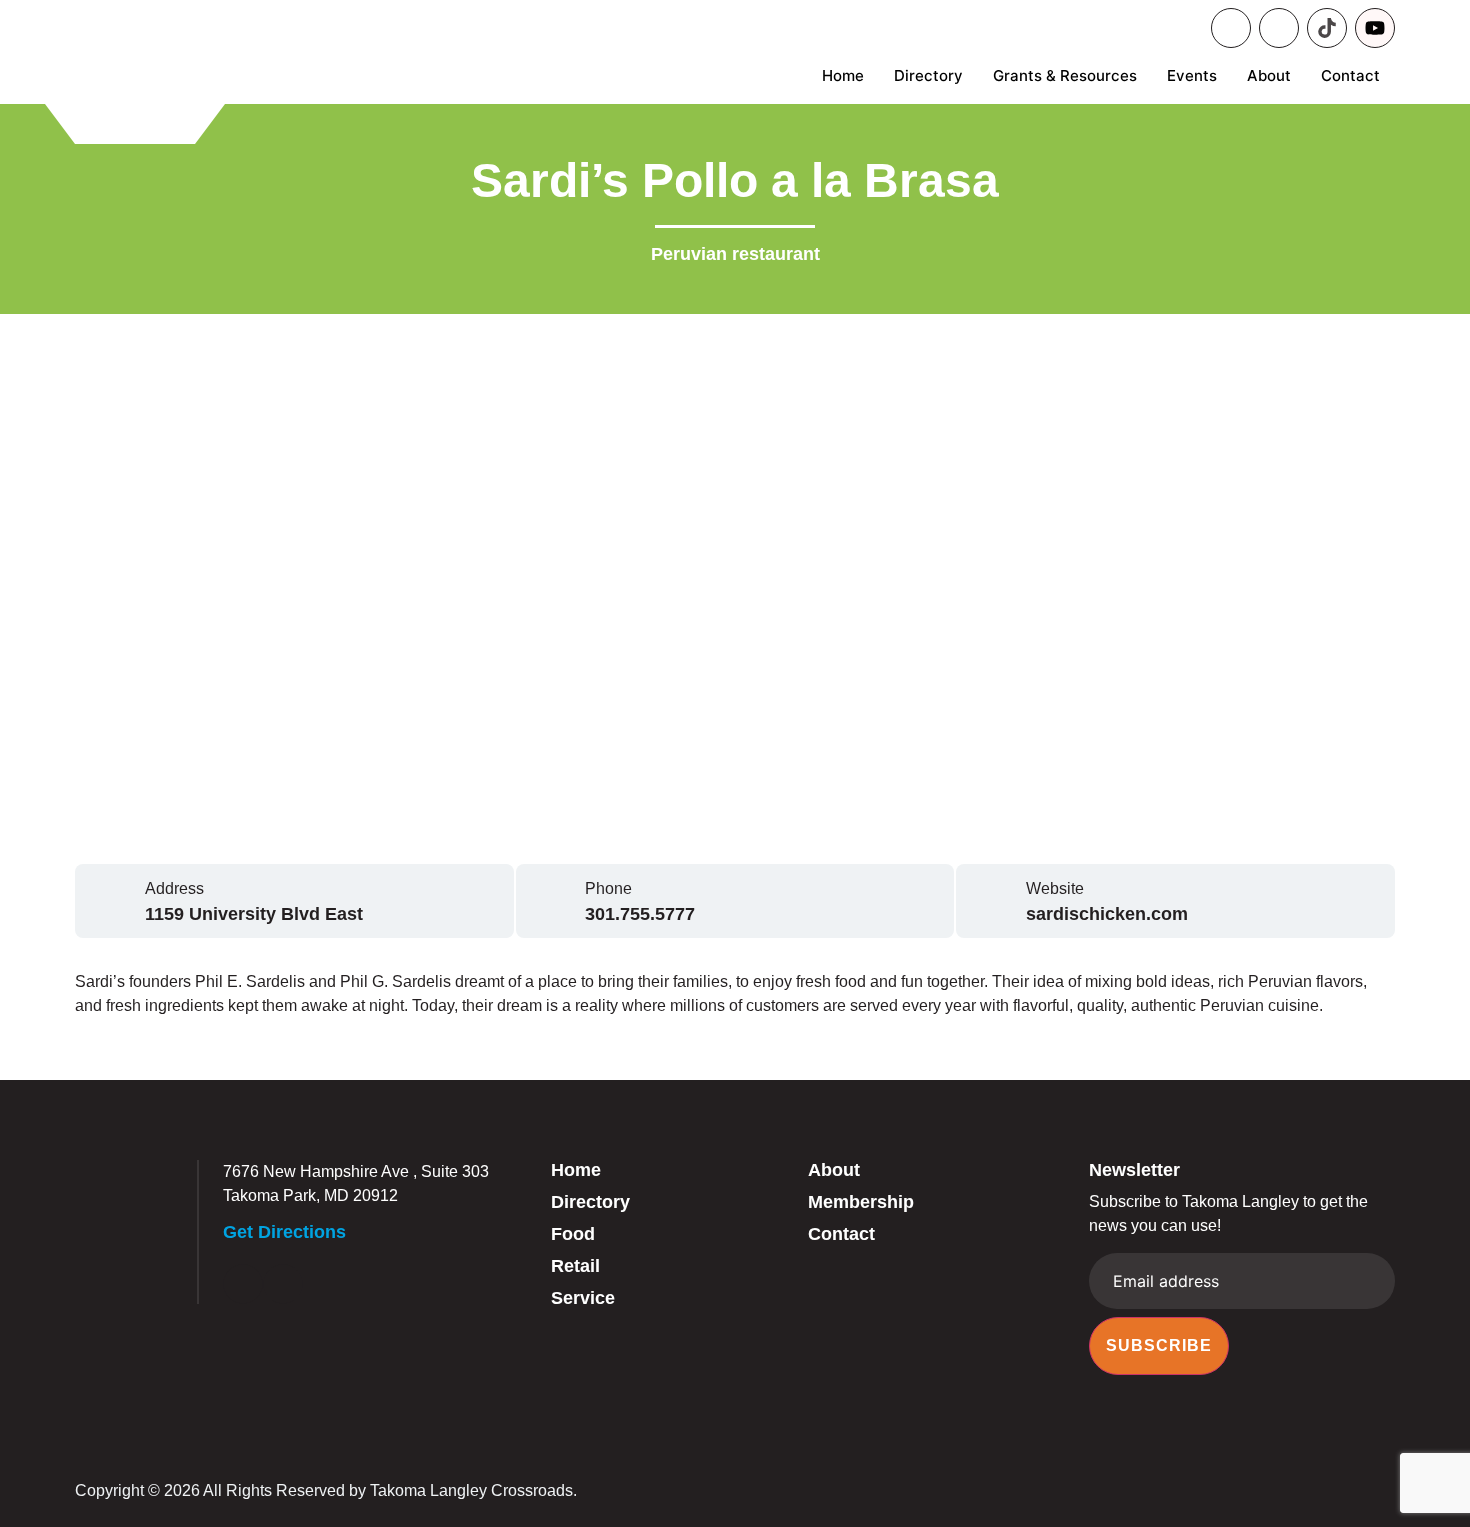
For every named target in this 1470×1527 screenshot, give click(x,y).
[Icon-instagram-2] (1279, 28)
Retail (575, 1266)
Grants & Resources (1065, 75)
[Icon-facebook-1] (1231, 28)
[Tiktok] (1327, 28)
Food (573, 1234)
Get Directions (284, 1232)
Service (583, 1298)
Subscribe (1159, 1345)
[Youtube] (1375, 28)
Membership (861, 1202)
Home (843, 75)
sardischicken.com (1107, 914)
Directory (928, 75)
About (1269, 75)
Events (1192, 75)
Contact (1350, 75)
